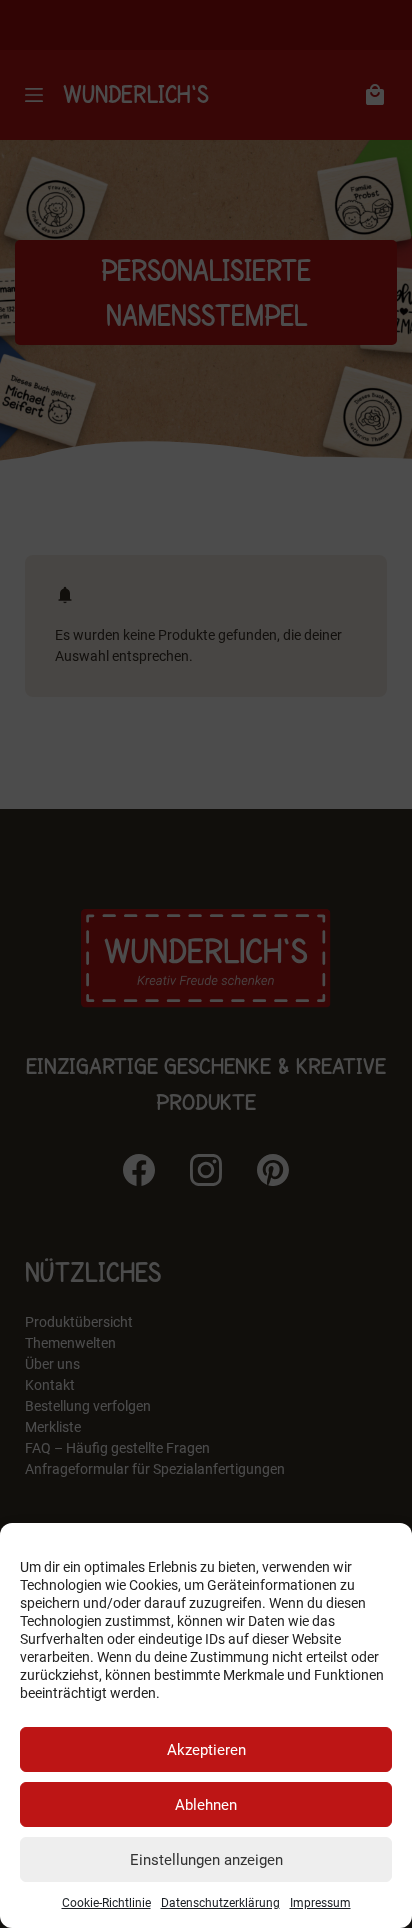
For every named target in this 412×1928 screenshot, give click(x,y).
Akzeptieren (206, 1750)
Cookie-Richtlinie (106, 1903)
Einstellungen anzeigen (206, 1860)
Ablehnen (206, 1805)
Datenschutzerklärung (220, 1903)
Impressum (320, 1903)
